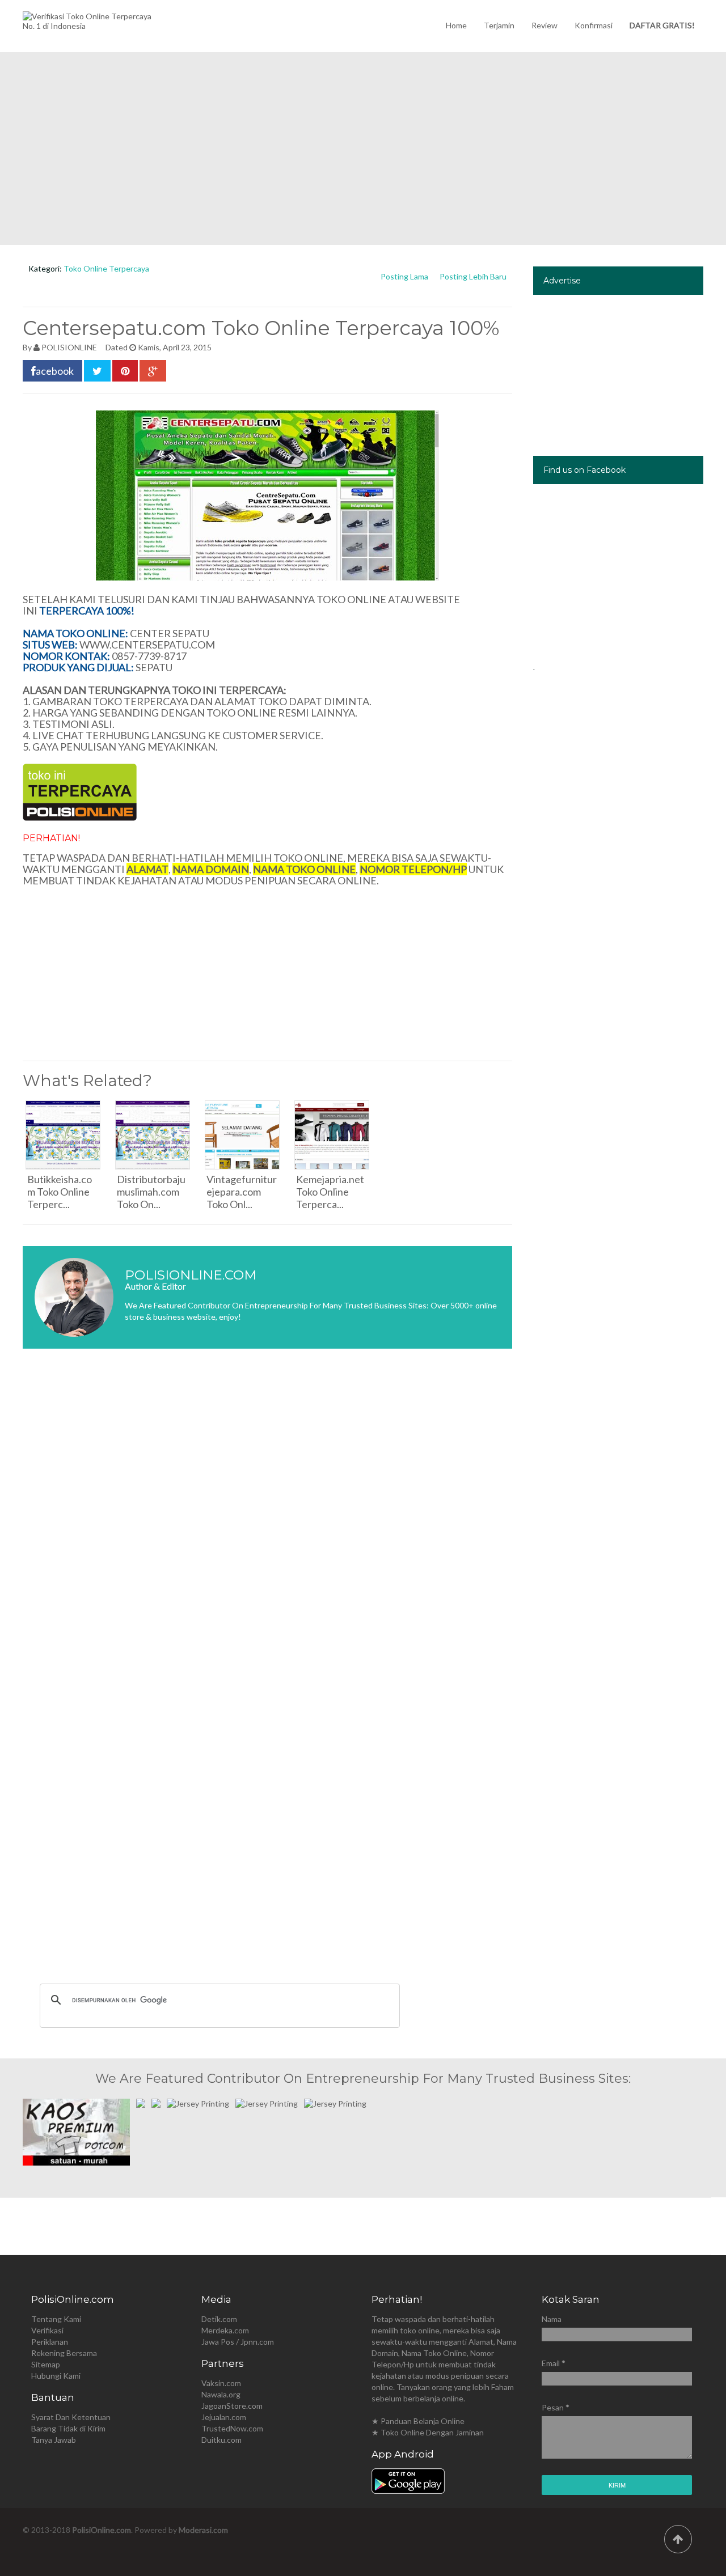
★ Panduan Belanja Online (418, 2421)
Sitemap (46, 2364)
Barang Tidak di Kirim (68, 2428)
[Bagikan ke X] (97, 371)
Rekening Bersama (64, 2353)
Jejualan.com (224, 2417)
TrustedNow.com (232, 2428)
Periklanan (50, 2342)
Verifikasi (47, 2330)
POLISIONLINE (69, 347)
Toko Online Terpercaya (106, 268)
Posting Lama (404, 276)
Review (544, 25)
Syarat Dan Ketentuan (71, 2417)
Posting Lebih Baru (473, 276)
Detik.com (219, 2319)
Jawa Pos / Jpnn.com (238, 2342)
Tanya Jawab (54, 2440)
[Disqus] (267, 1527)
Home (456, 25)
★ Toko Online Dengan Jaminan (428, 2432)
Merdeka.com (225, 2330)
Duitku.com (221, 2440)
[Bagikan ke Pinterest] (125, 371)
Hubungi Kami (56, 2376)
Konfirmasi (594, 25)
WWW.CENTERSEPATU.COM (147, 645)
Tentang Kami (56, 2319)
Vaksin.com (221, 2383)
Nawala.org (221, 2394)
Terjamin (499, 25)
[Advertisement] (363, 149)
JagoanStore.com (232, 2406)
